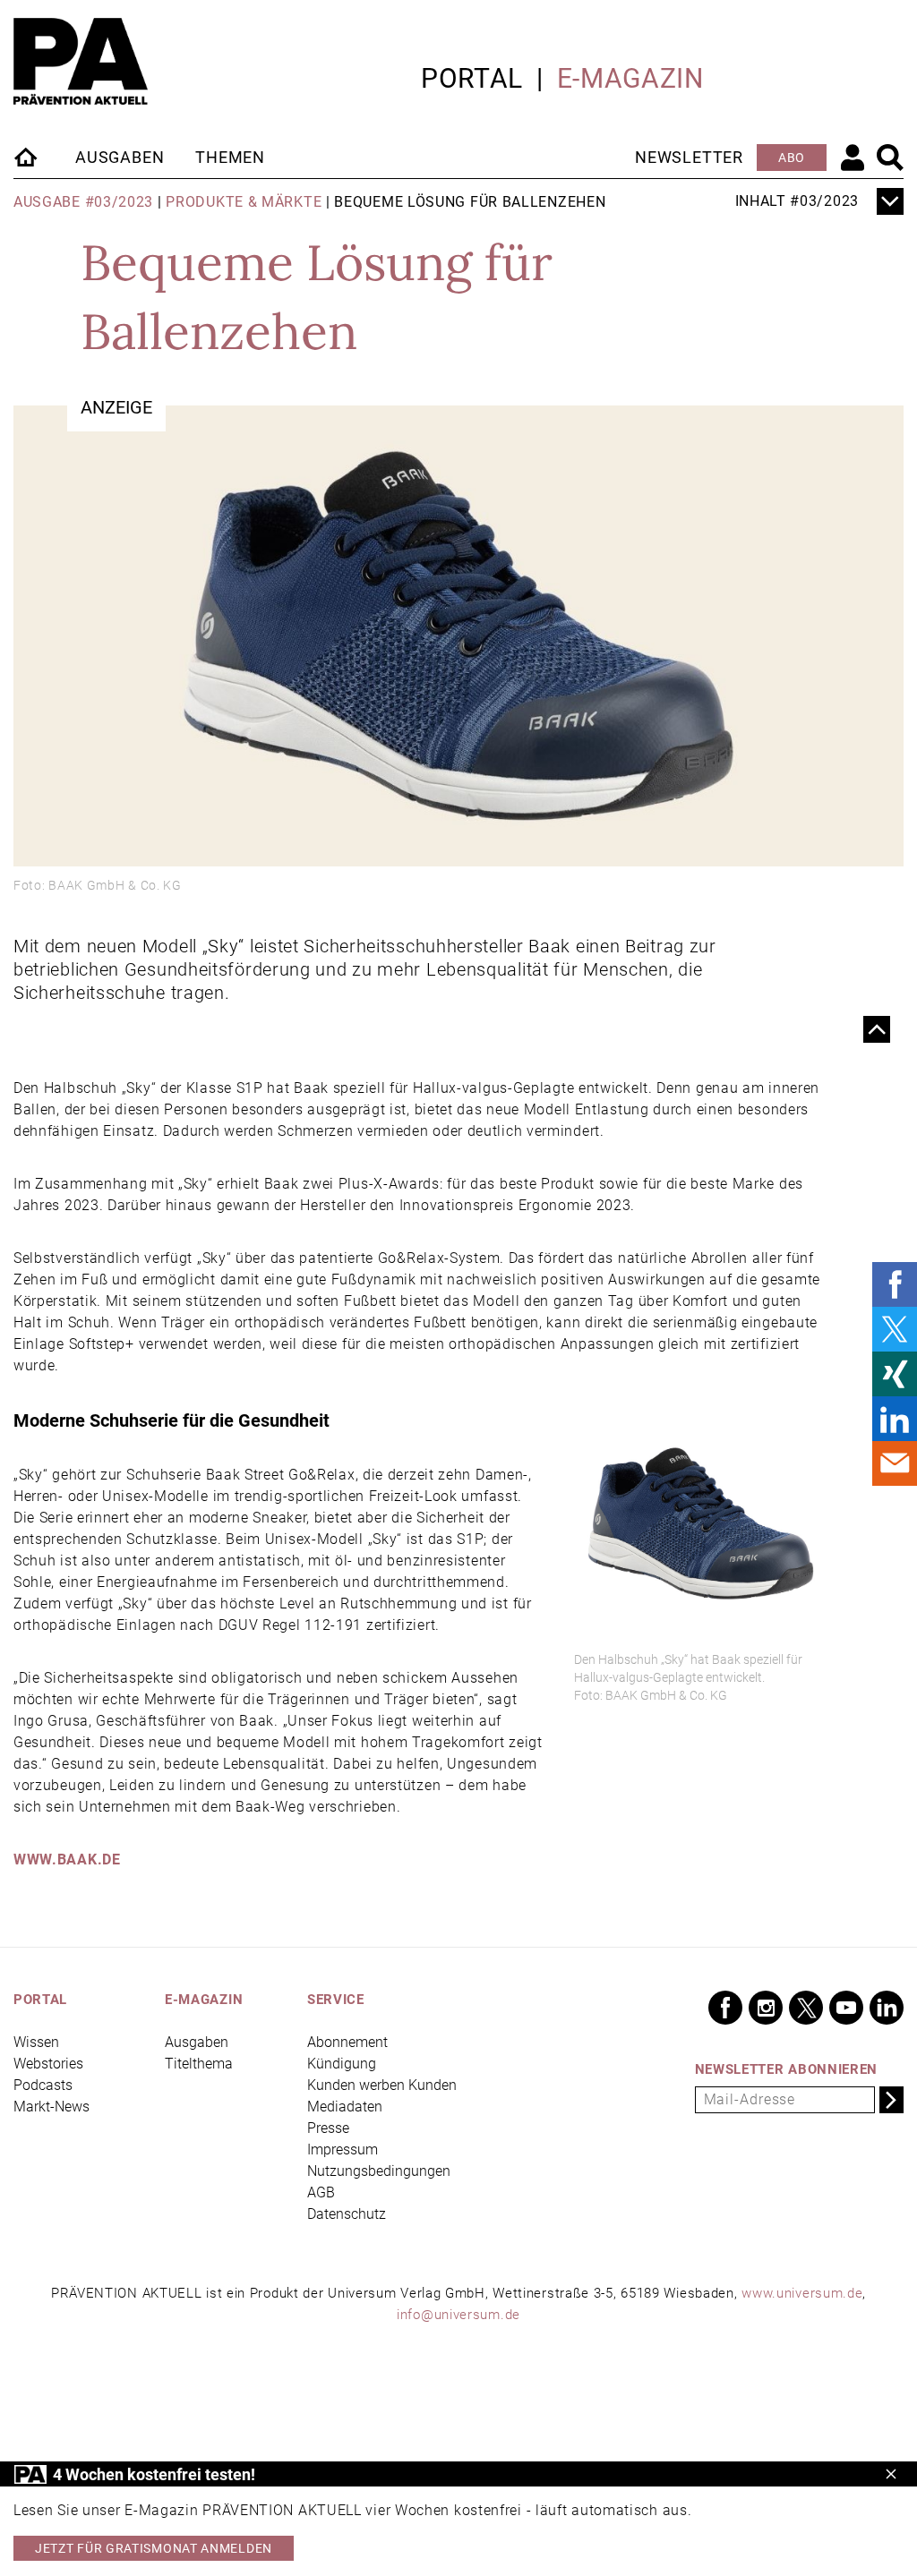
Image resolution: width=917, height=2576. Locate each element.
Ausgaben (120, 157)
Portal (472, 78)
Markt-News (51, 2107)
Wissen (36, 2042)
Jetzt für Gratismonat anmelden (154, 2548)
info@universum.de (458, 2315)
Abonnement (347, 2042)
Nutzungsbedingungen (379, 2171)
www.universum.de (802, 2293)
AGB (321, 2192)
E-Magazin (630, 78)
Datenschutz (347, 2214)
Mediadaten (345, 2107)
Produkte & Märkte (244, 202)
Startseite (27, 157)
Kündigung (342, 2064)
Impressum (343, 2150)
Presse (328, 2128)
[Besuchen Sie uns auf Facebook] (725, 2008)
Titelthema (199, 2064)
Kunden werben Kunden (382, 2085)
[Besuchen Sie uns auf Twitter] (806, 2008)
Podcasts (43, 2085)
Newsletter (689, 157)
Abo (792, 158)
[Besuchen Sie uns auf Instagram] (766, 2008)
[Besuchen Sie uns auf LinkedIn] (887, 2008)
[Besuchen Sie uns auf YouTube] (846, 2008)
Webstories (48, 2064)
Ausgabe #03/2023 (83, 202)
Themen (230, 157)
